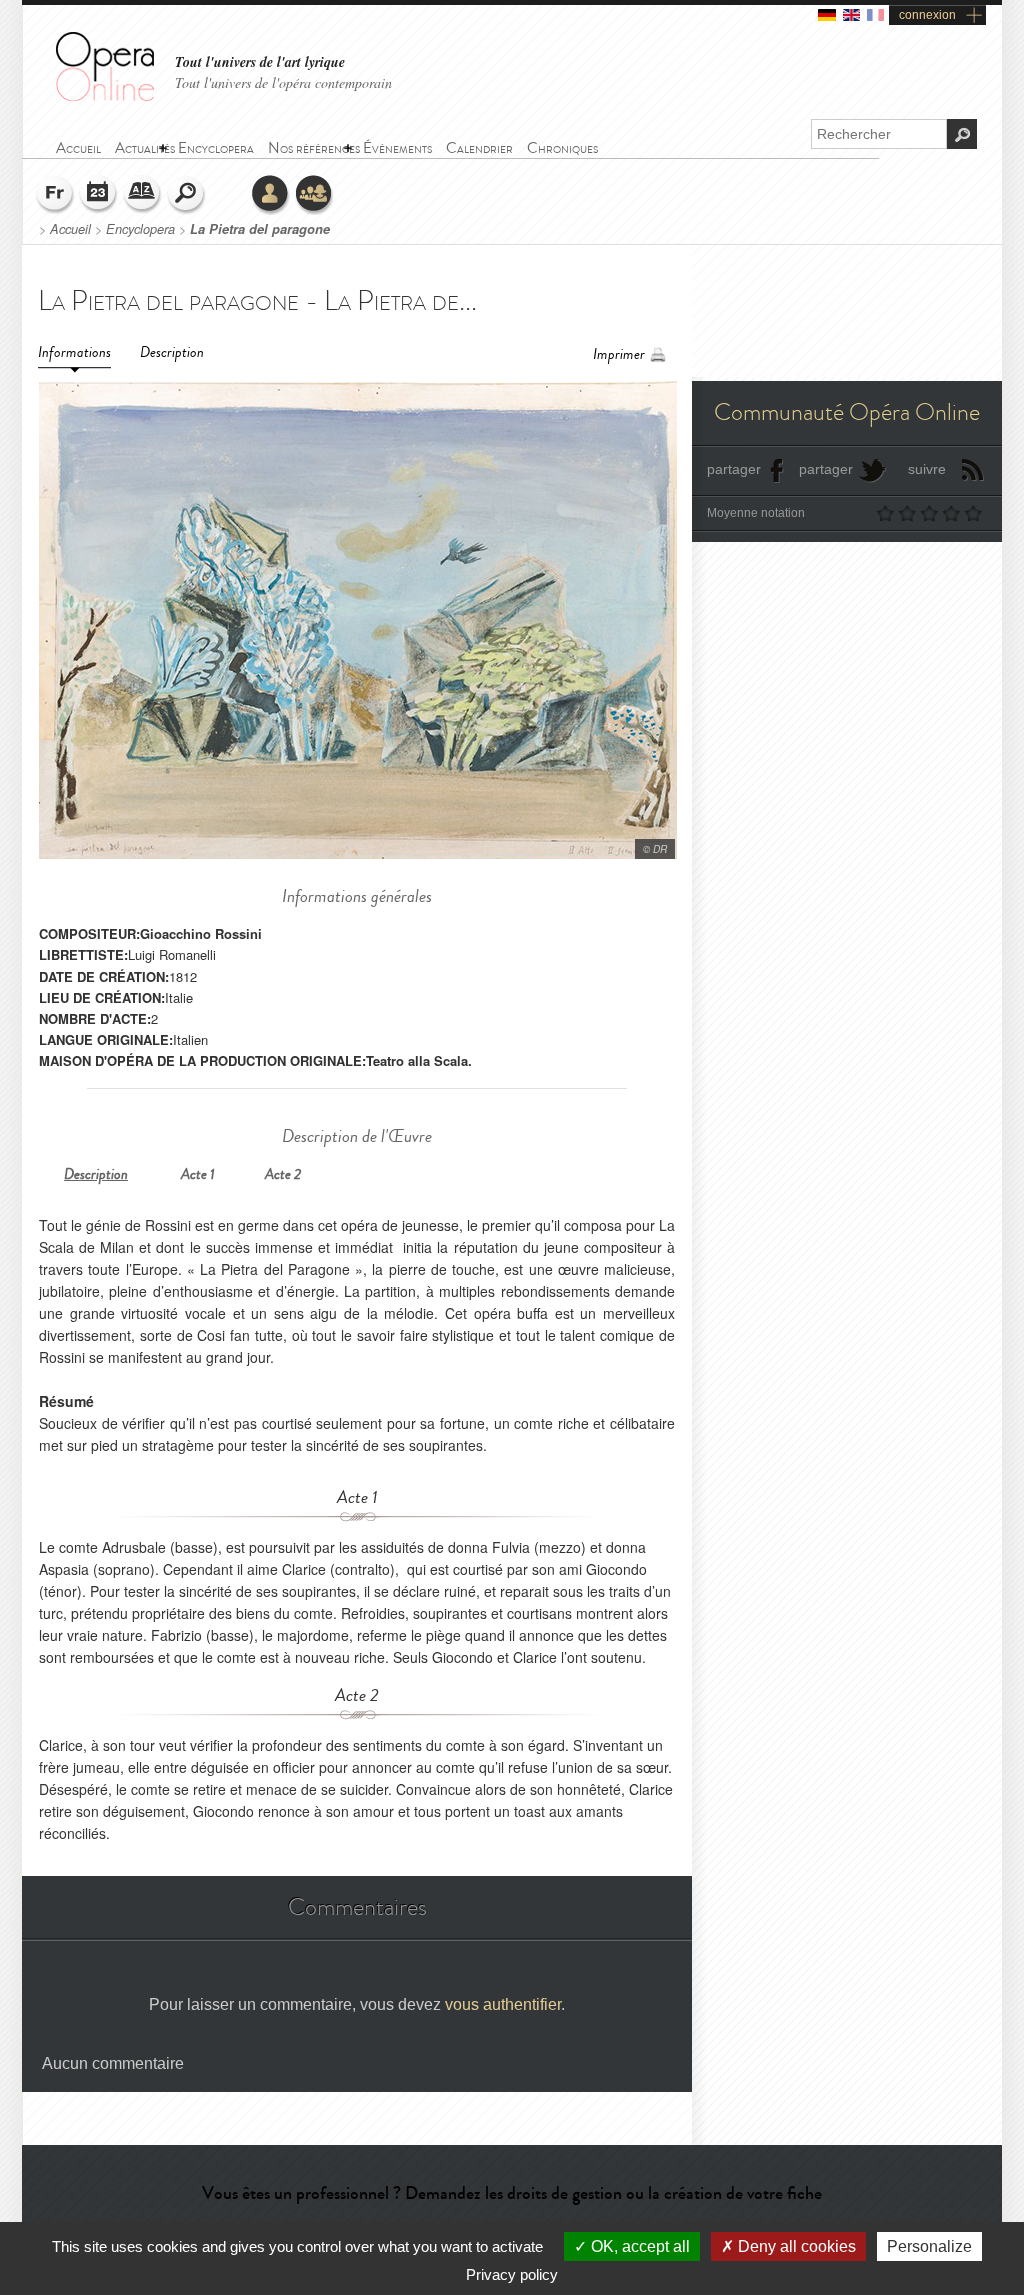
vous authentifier (503, 2004)
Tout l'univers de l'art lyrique (260, 62)
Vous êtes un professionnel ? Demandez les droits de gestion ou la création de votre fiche (512, 2193)
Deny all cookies (795, 2246)
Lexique (143, 195)
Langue (55, 195)
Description (172, 352)
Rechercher (187, 195)
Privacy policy (512, 2274)
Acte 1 (198, 1174)
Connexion (271, 195)
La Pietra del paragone (260, 229)
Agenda (99, 195)
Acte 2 (283, 1174)
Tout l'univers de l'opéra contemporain (283, 82)
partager (734, 469)
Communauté (315, 195)
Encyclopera (140, 229)
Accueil (70, 229)
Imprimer (619, 354)
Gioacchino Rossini (201, 933)
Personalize (929, 2246)
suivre (927, 469)
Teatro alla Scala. (419, 1060)
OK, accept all (638, 2246)
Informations (74, 352)
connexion (927, 15)
